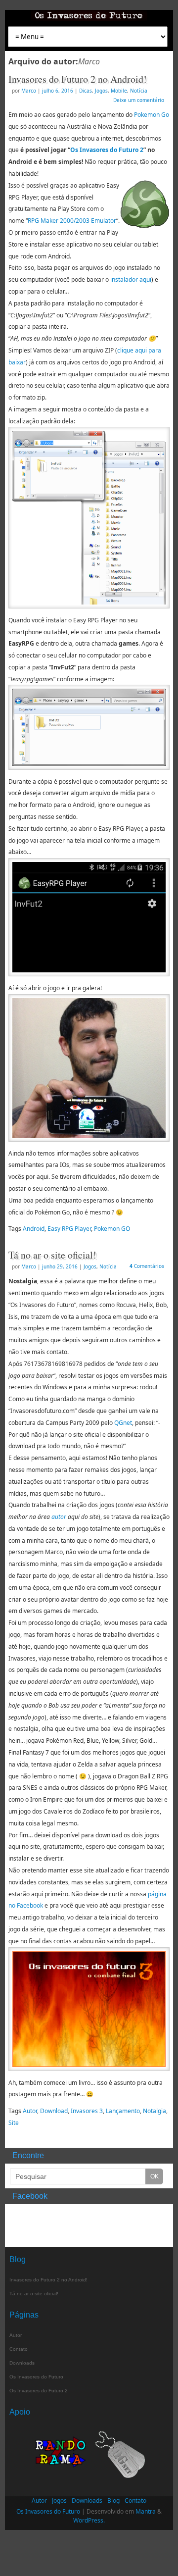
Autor (30, 2111)
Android (34, 1229)
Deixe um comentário (139, 100)
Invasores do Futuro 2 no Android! (78, 79)
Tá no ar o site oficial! (52, 1255)
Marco (89, 61)
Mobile (119, 91)
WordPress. (89, 2520)
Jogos (101, 91)
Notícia (139, 91)
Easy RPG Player (69, 1229)
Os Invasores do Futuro (36, 2377)
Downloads (22, 2363)
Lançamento (123, 2111)
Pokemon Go (152, 115)
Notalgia (155, 2111)
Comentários (147, 1266)
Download (54, 2111)
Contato (19, 2349)
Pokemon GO (112, 1229)
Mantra (146, 2511)
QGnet (123, 1423)
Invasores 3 (87, 2111)
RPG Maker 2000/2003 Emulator (72, 221)
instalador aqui (131, 279)
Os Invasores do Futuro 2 (107, 150)
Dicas (86, 91)
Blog (113, 2500)
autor (59, 1517)
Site (14, 2123)
